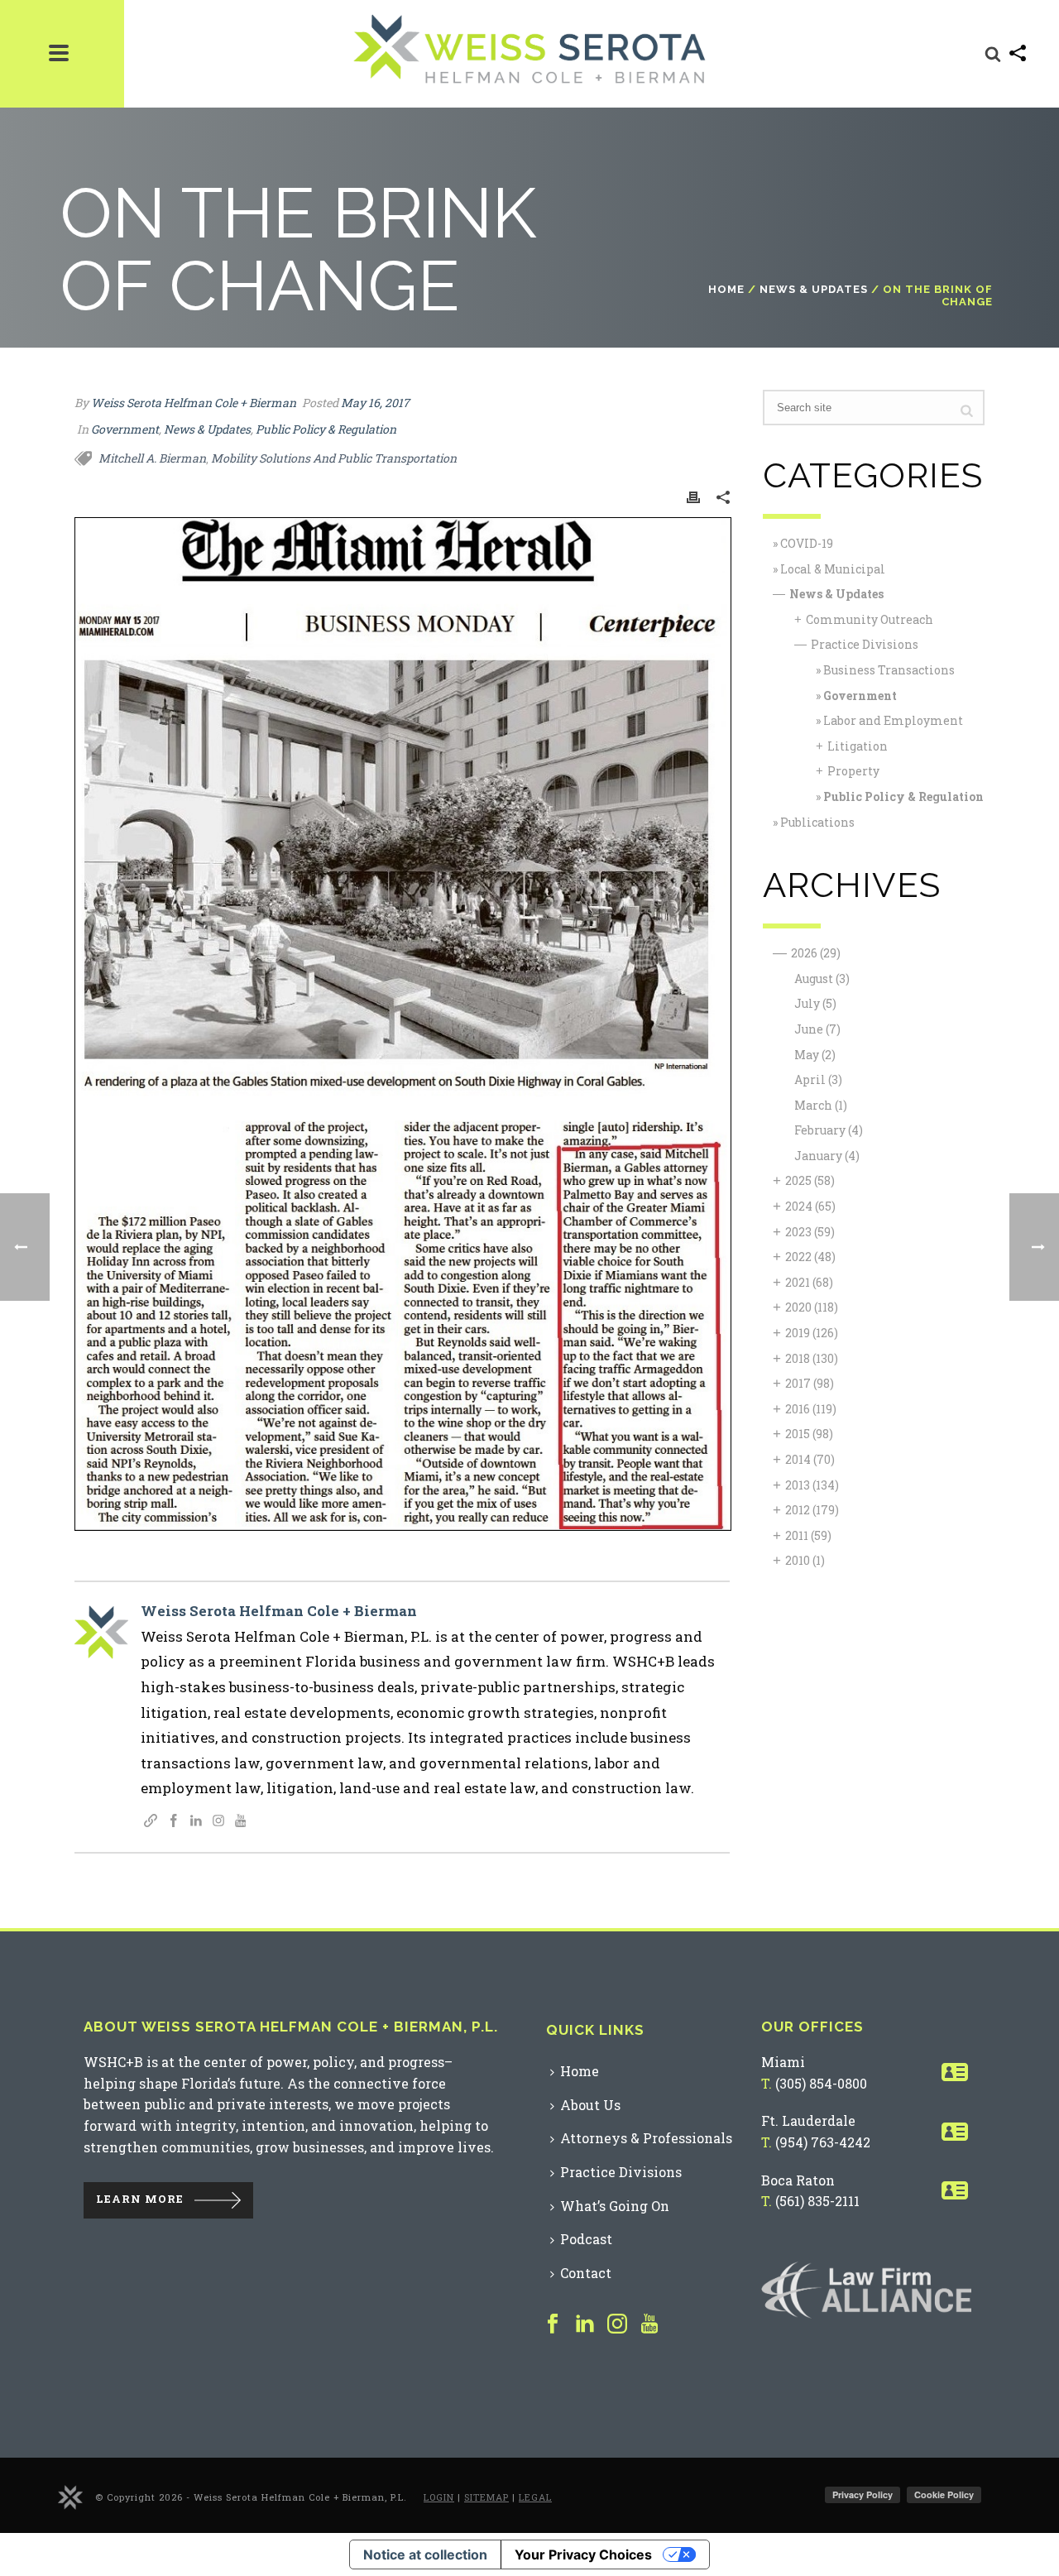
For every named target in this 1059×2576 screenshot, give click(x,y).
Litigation (858, 746)
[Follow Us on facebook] (553, 2324)
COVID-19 (807, 543)
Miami (783, 2062)
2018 (812, 1358)
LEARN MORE (140, 2199)
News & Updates (814, 289)
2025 (810, 1180)
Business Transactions (889, 670)
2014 (810, 1459)
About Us (590, 2105)
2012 (812, 1510)
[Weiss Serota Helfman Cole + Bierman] (70, 2496)
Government (125, 429)
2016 (811, 1409)
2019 (812, 1333)
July (815, 1003)
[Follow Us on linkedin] (585, 2324)
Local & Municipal (833, 569)
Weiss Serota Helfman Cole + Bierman (194, 403)
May (815, 1055)
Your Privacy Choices (583, 2554)
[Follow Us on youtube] (649, 2324)
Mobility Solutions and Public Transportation (334, 458)
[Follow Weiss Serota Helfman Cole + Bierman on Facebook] (174, 1822)
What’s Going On (615, 2206)
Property (853, 771)
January (827, 1156)
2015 (809, 1434)
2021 (809, 1282)
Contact (586, 2273)
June (817, 1029)
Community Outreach (870, 619)
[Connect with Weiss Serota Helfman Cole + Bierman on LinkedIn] (196, 1822)
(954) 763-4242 (823, 2142)
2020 (812, 1307)
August (822, 979)
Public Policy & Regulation (326, 429)
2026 (816, 953)
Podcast (586, 2239)
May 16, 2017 (375, 403)
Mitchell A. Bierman (152, 458)
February (829, 1130)
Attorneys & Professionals (646, 2138)
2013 (812, 1485)
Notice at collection (425, 2554)
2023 (810, 1232)
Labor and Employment (893, 720)
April (818, 1079)
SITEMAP (486, 2497)
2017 (810, 1383)
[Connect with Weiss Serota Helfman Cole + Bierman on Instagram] (218, 1822)
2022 (810, 1257)
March (821, 1105)
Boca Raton (798, 2180)
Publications (817, 822)
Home (726, 289)
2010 (805, 1560)
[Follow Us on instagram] (617, 2324)
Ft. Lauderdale (808, 2120)
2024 (810, 1206)
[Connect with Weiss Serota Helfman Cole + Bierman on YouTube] (241, 1822)
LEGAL (535, 2497)
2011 (808, 1535)
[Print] (693, 497)
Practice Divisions (865, 644)
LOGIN (439, 2497)
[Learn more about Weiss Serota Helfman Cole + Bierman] (151, 1822)
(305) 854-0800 (821, 2083)
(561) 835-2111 (817, 2201)
